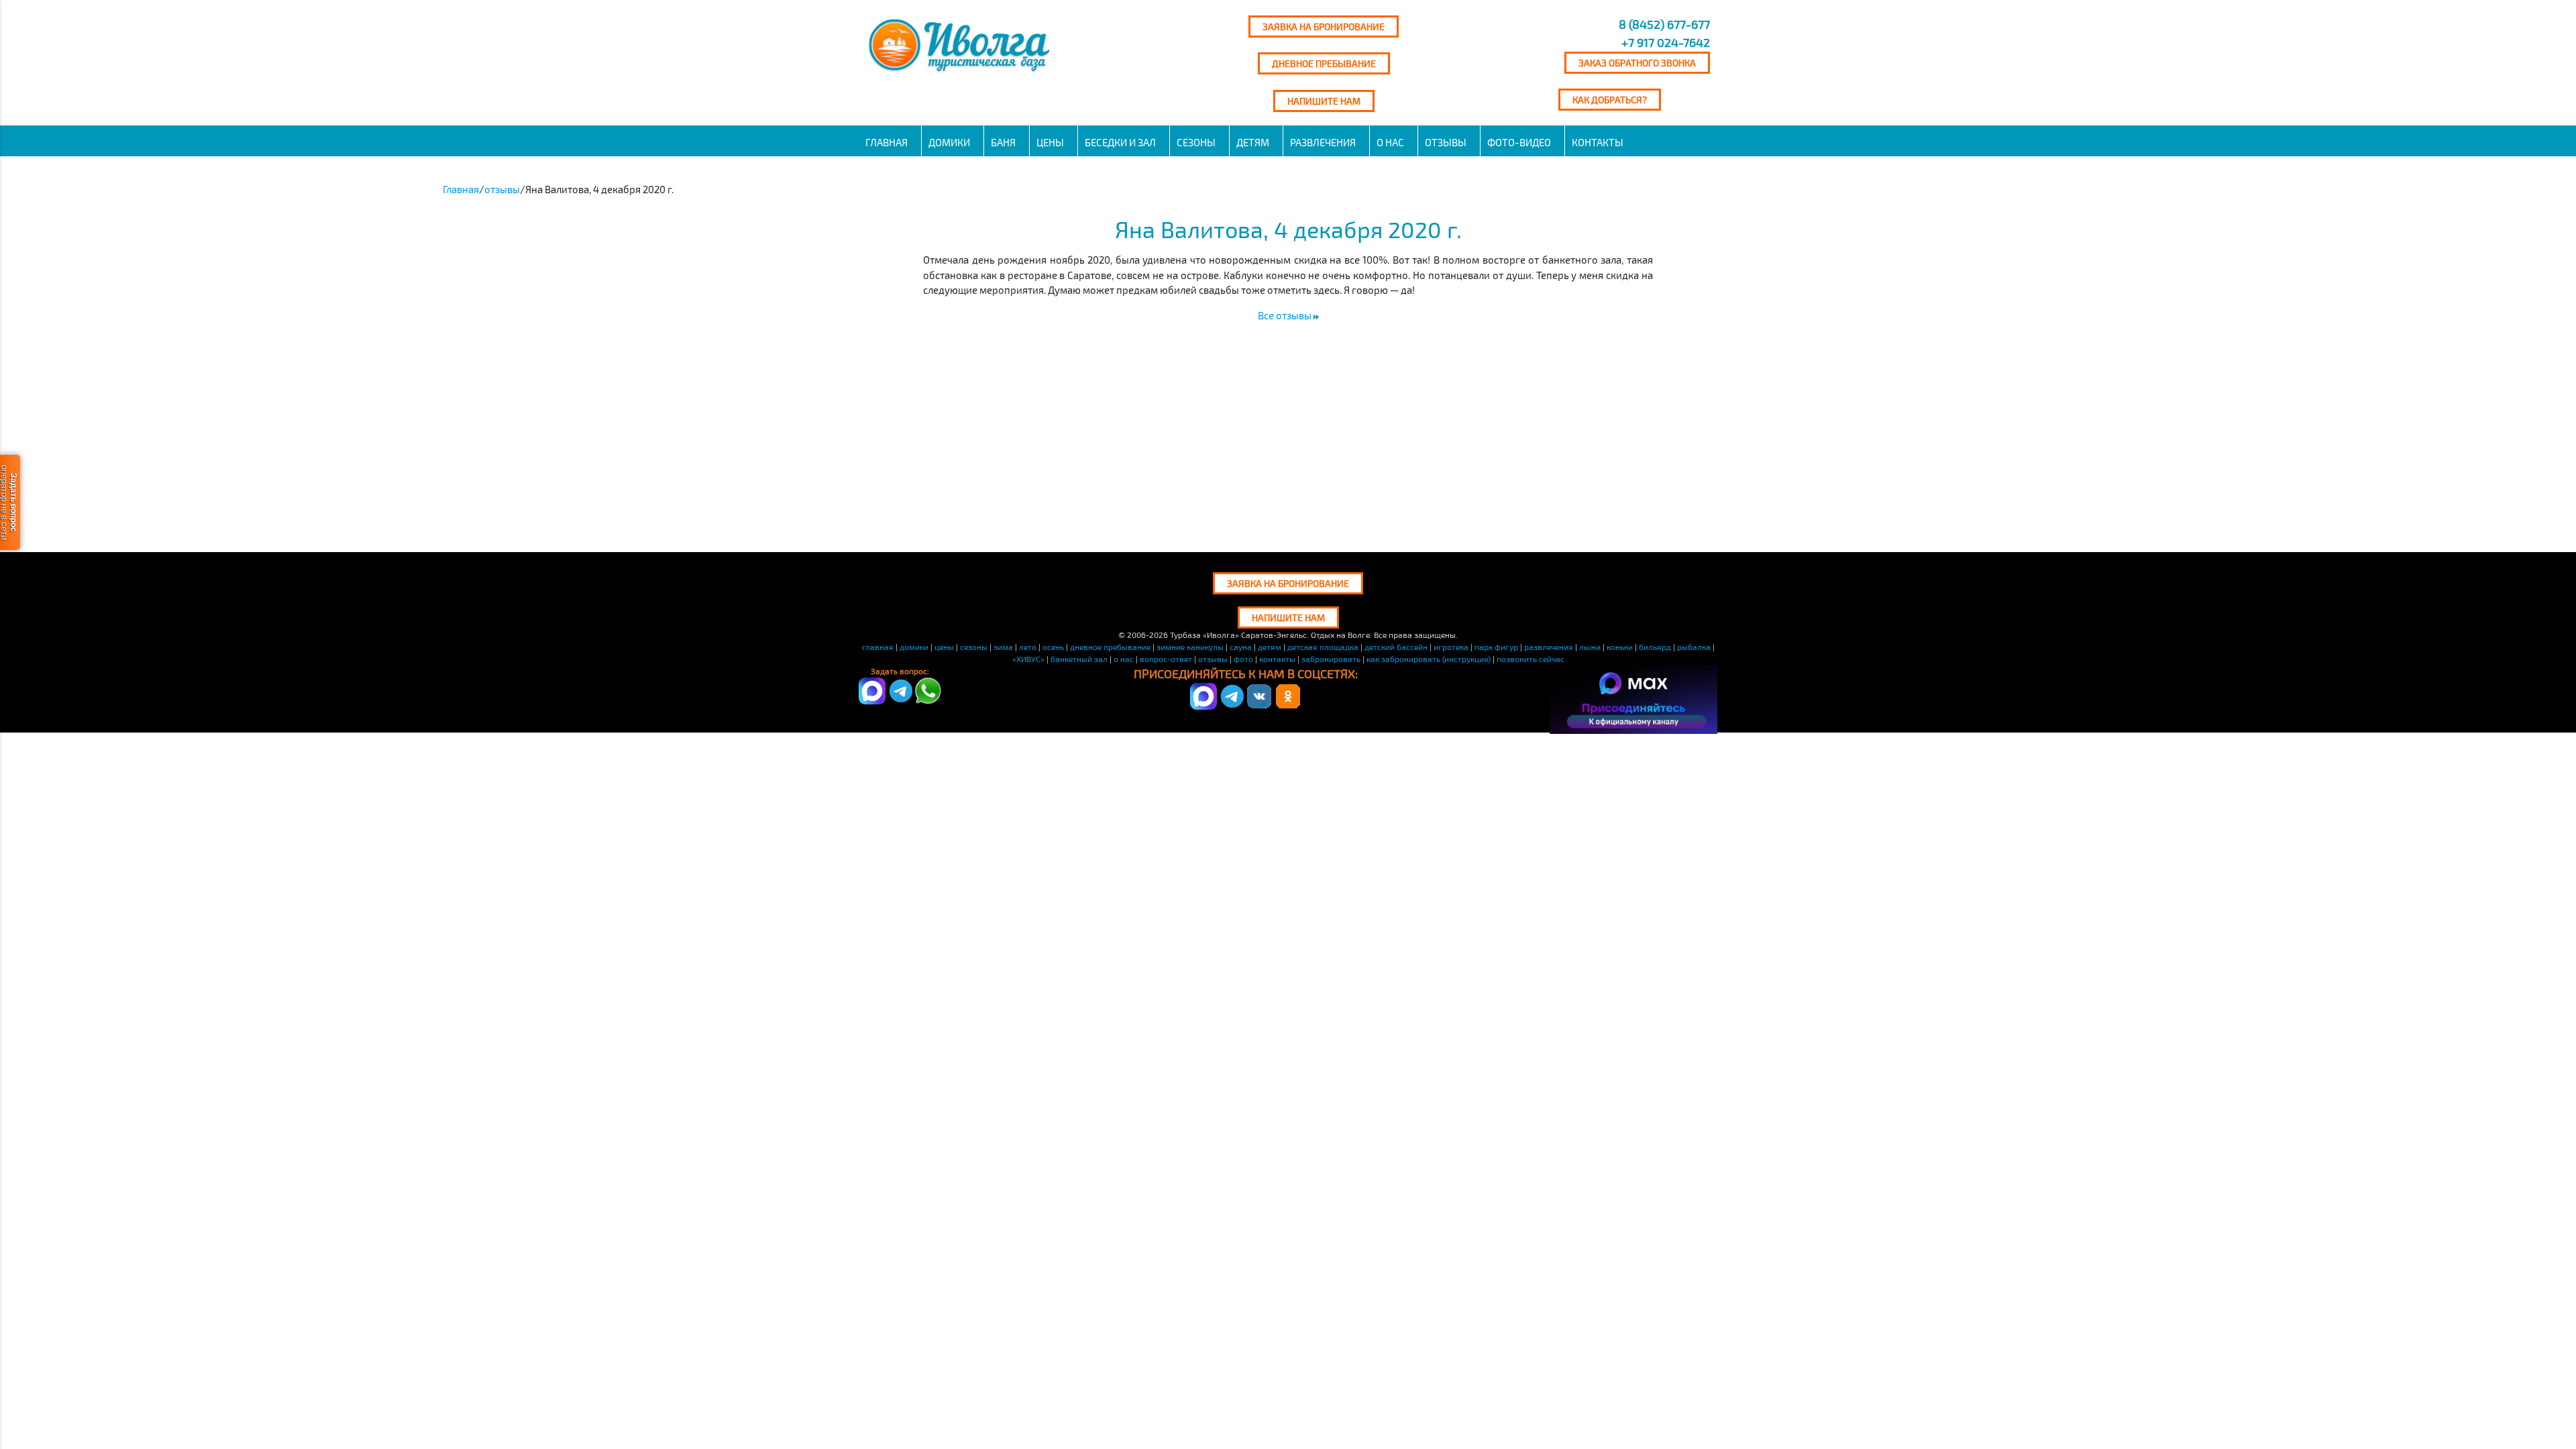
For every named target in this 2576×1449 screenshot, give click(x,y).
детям (1253, 142)
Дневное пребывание (1324, 63)
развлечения (1323, 142)
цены (944, 647)
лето (1028, 647)
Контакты (1598, 142)
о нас (1124, 659)
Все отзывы (1286, 315)
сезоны (1196, 142)
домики (914, 647)
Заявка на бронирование (1324, 26)
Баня (1003, 142)
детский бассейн (1396, 647)
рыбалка (1694, 647)
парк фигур (1496, 647)
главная (878, 647)
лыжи (1590, 647)
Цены (1050, 142)
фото (1243, 659)
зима (1003, 647)
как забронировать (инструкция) (1429, 659)
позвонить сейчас (1531, 659)
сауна (1241, 647)
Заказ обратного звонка (1637, 63)
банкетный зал (1079, 659)
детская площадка (1323, 647)
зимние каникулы (1190, 647)
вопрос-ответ (1166, 659)
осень (1053, 647)
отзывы (1446, 142)
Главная (887, 142)
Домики (949, 142)
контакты (1277, 659)
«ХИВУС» (1028, 659)
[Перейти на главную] (961, 72)
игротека (1451, 647)
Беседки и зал (1120, 142)
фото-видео (1519, 142)
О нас (1390, 142)
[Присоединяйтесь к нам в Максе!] (1203, 706)
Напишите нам (1324, 101)
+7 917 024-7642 (1666, 42)
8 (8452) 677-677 (1663, 24)
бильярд (1655, 647)
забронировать (1331, 659)
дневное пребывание (1110, 647)
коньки (1620, 647)
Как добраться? (1610, 100)
